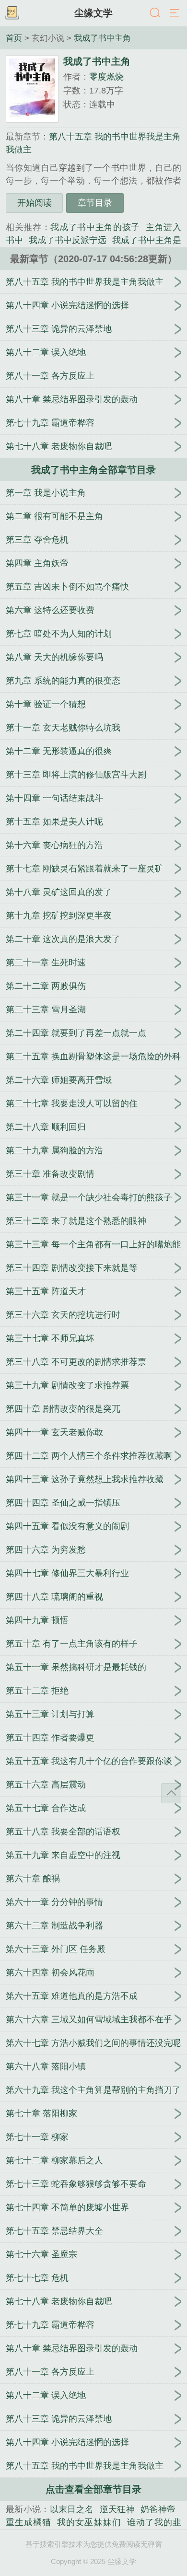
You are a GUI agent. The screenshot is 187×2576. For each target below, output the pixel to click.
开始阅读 (35, 203)
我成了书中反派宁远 (68, 240)
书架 (12, 13)
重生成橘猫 (29, 2522)
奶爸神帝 (158, 2509)
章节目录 (95, 203)
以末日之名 (72, 2509)
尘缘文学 (93, 13)
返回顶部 (171, 1793)
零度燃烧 (106, 77)
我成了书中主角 (102, 38)
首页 (14, 38)
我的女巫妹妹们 (89, 2522)
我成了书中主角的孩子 (95, 227)
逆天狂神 (117, 2509)
